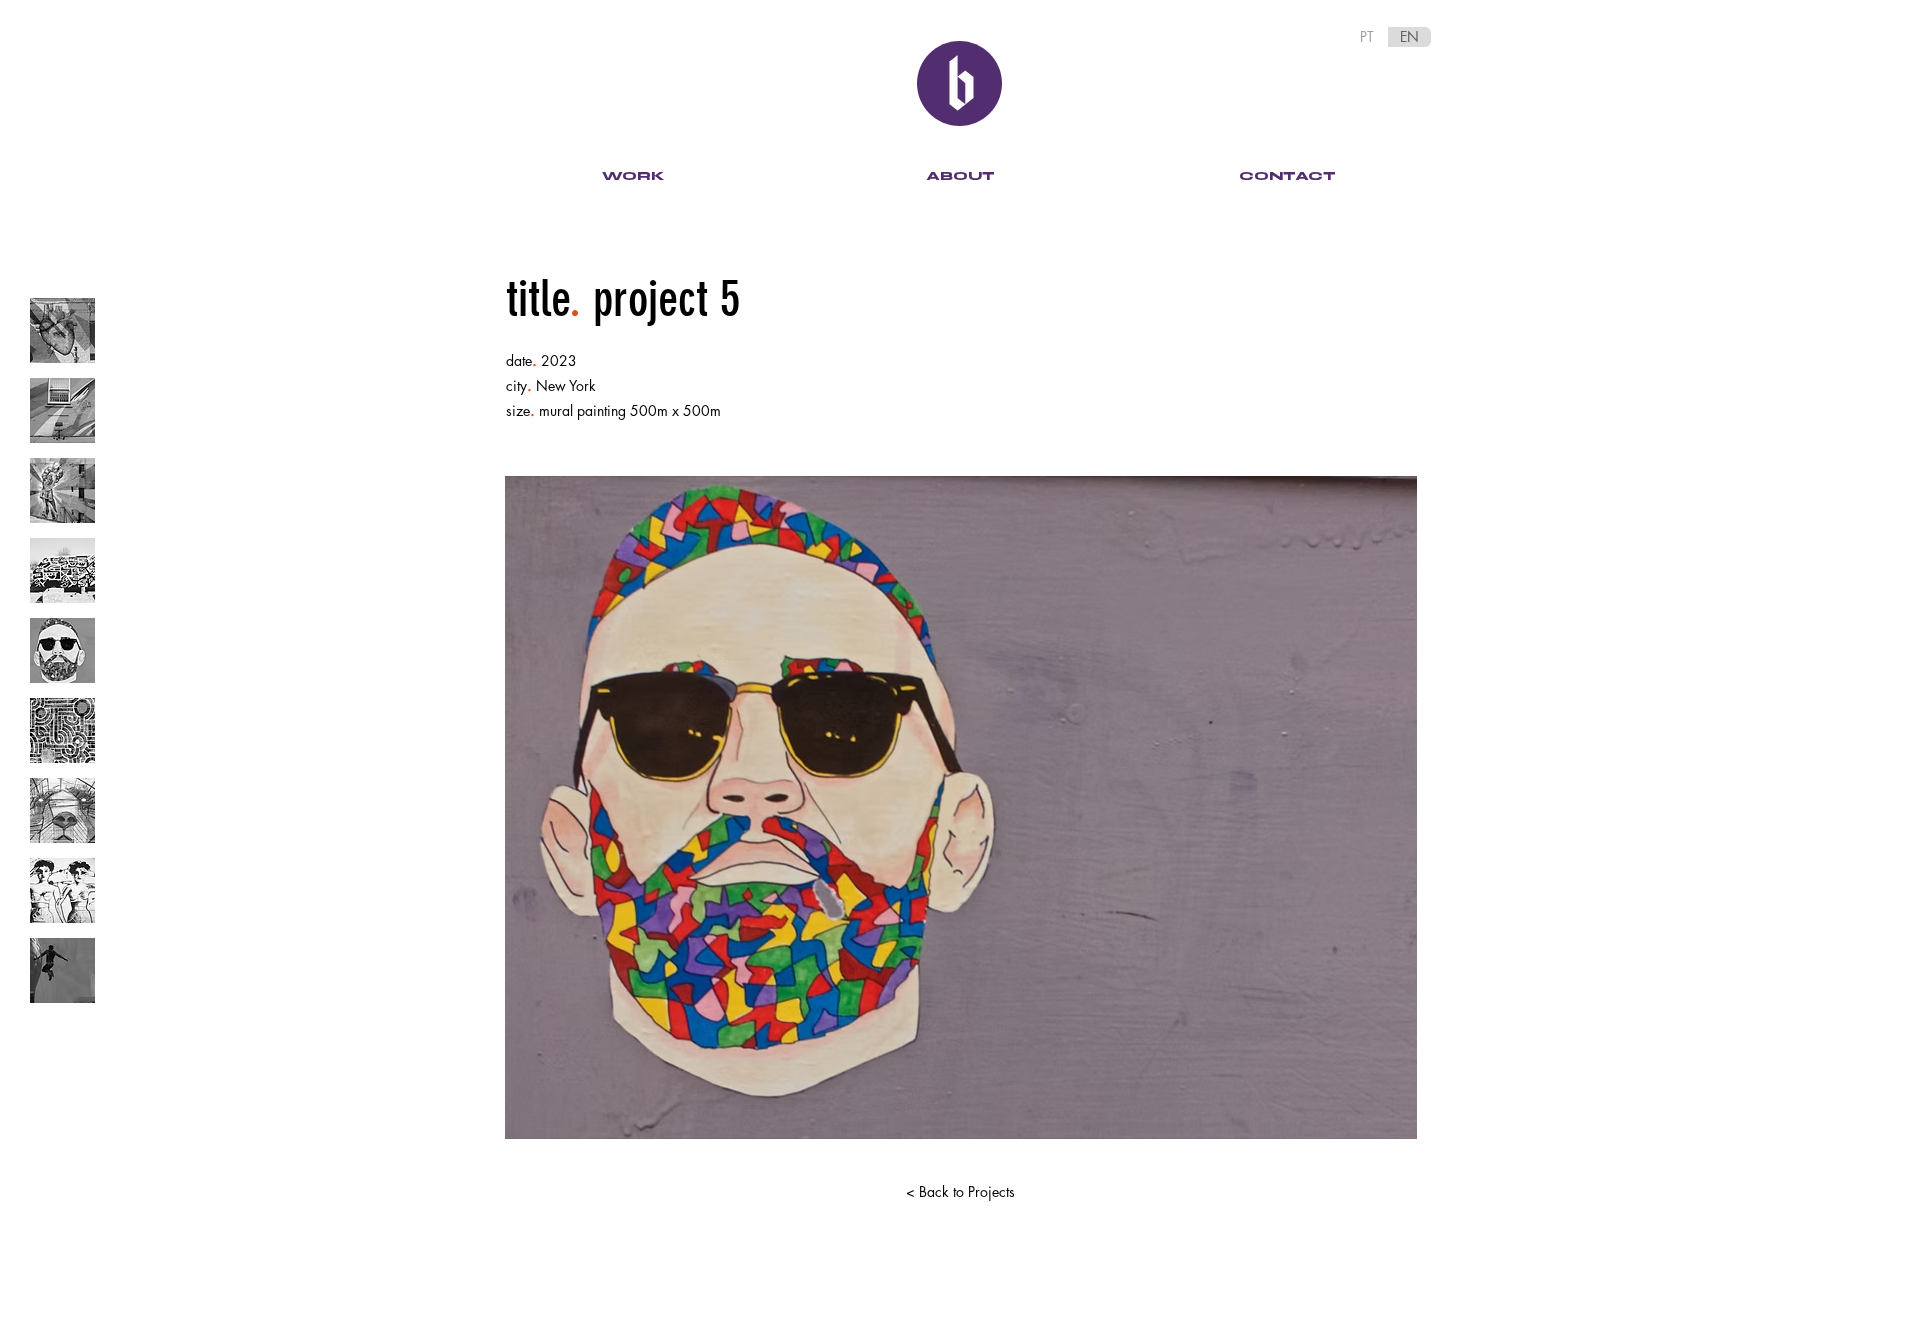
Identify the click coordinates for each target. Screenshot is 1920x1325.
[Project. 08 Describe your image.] (62, 890)
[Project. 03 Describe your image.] (62, 490)
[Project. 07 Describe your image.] (62, 810)
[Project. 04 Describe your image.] (62, 570)
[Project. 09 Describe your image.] (62, 970)
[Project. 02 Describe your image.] (62, 410)
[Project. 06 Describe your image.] (62, 730)
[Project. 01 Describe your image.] (62, 330)
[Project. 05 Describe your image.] (62, 650)
